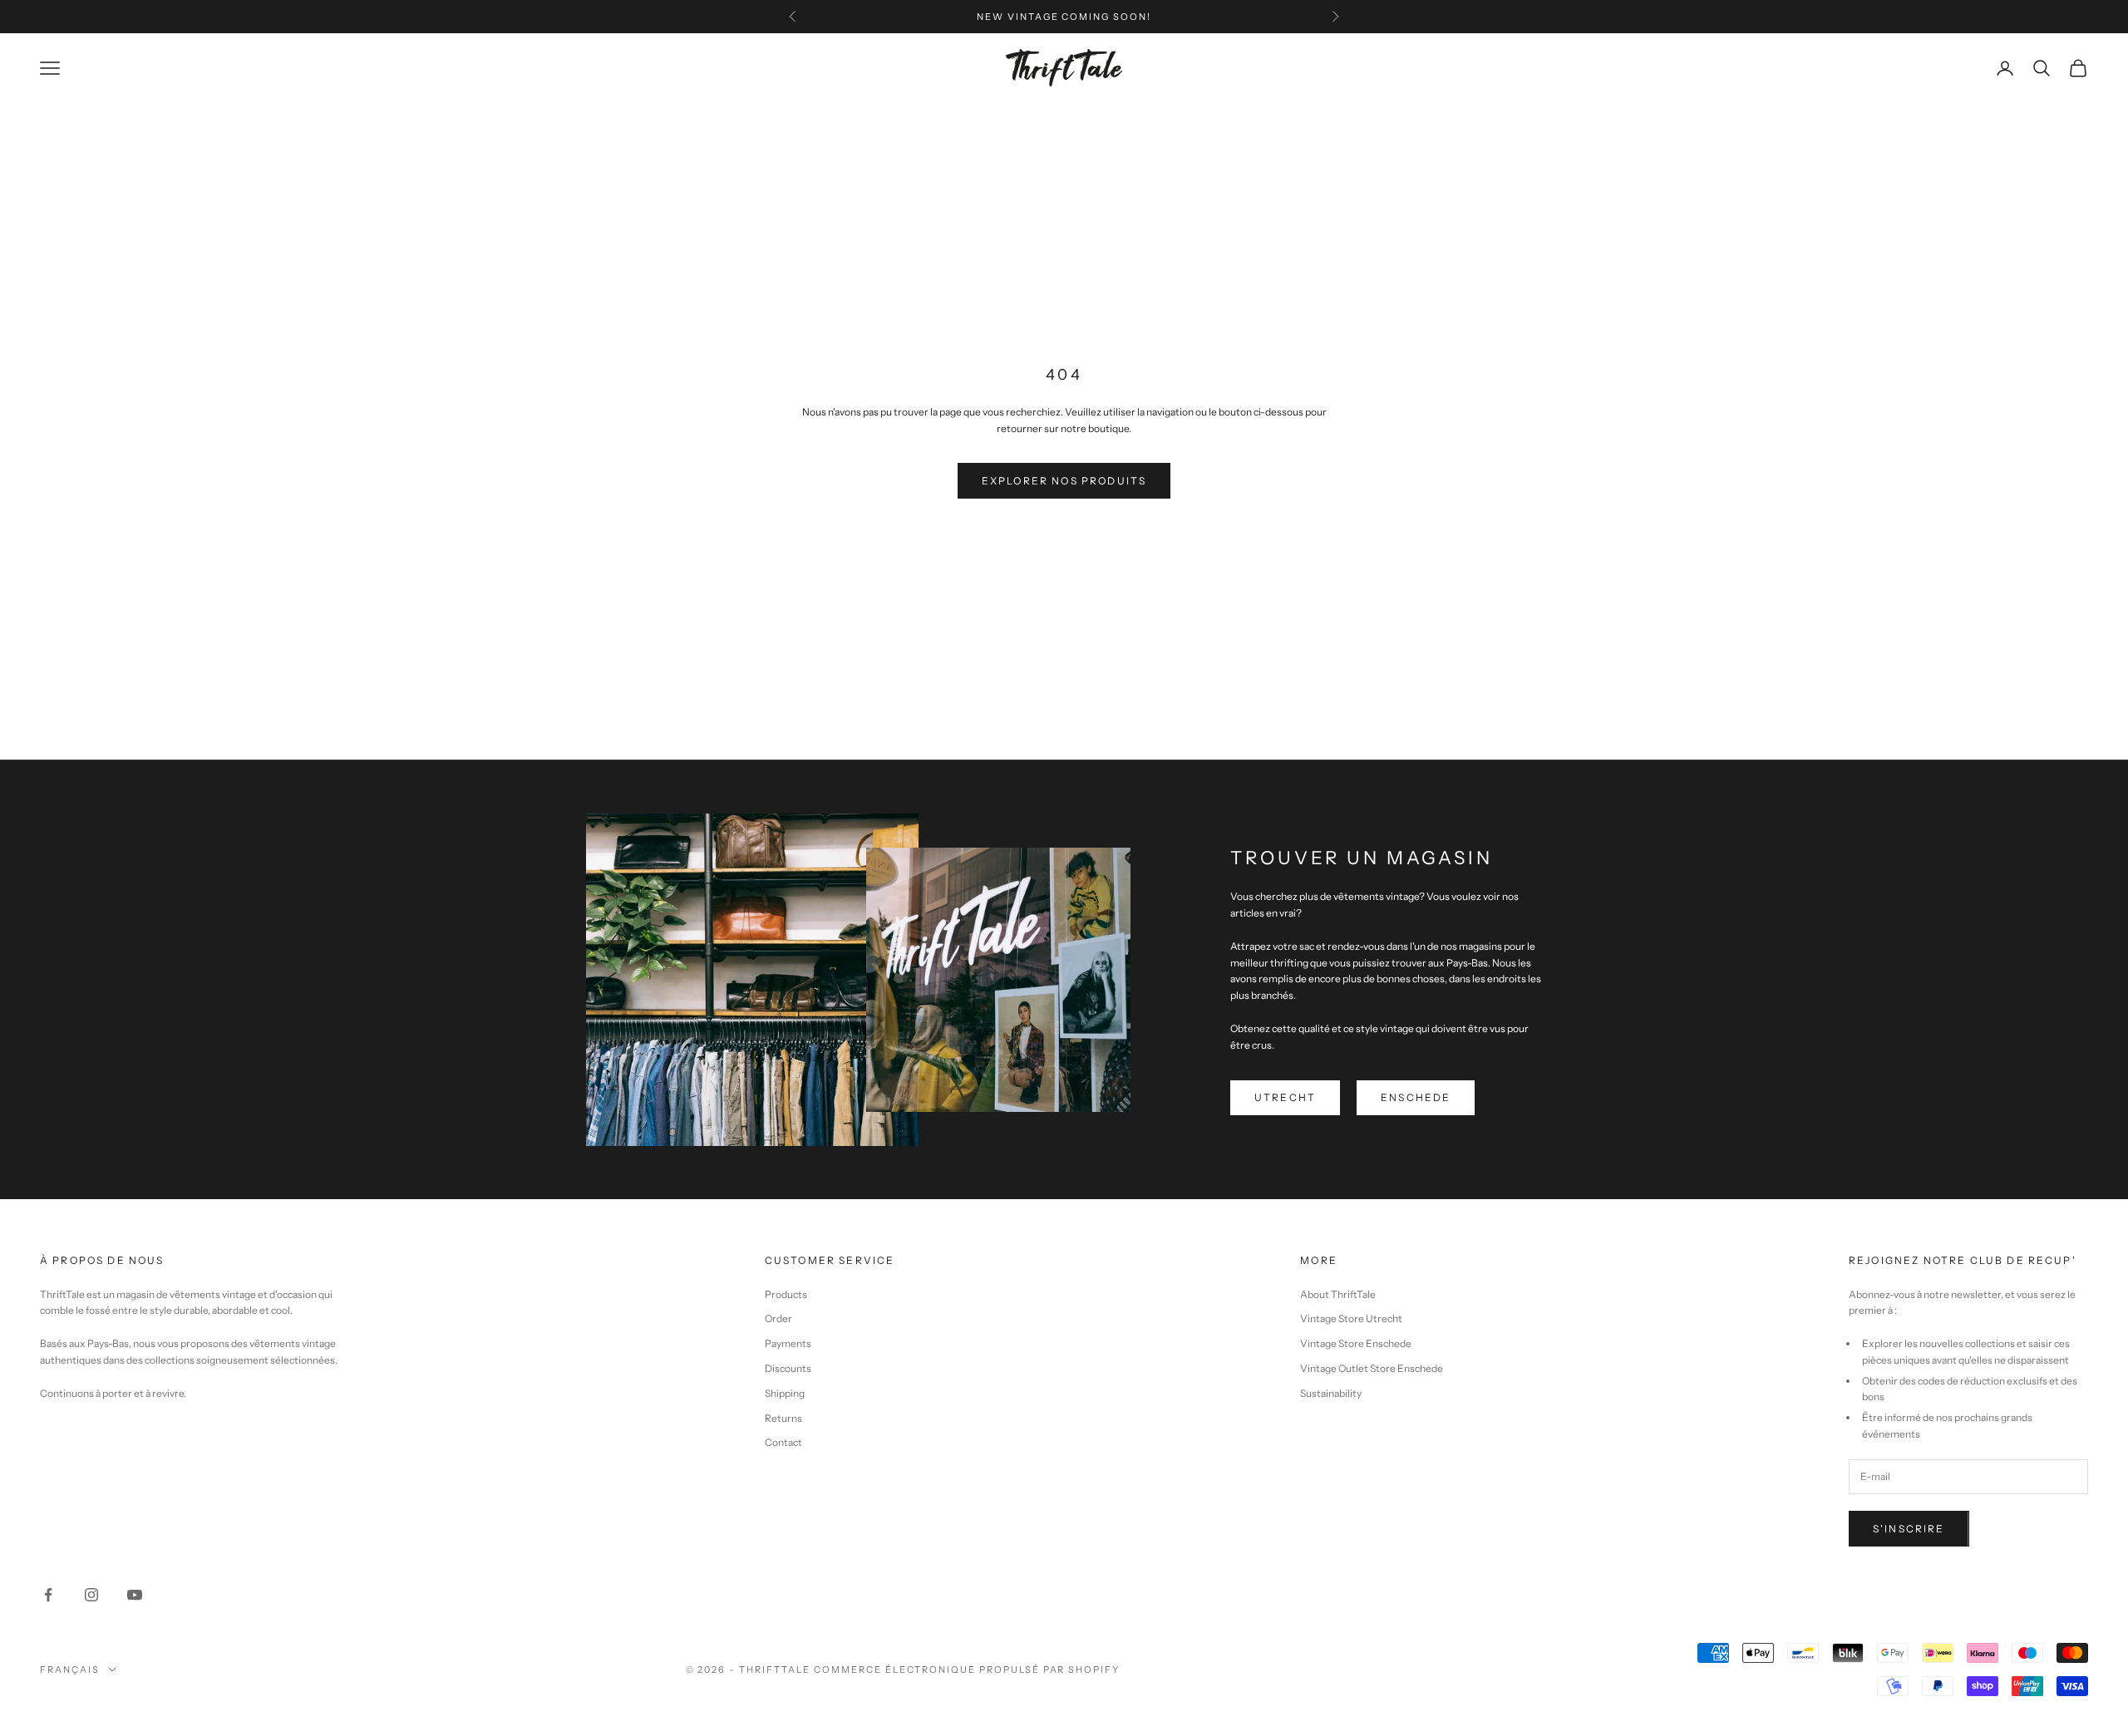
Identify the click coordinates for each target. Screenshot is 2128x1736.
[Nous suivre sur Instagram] (91, 1595)
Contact (783, 1442)
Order (778, 1318)
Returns (783, 1418)
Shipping (785, 1393)
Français (70, 1670)
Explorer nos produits (1064, 481)
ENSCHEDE (1416, 1097)
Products (786, 1294)
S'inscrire (1909, 1529)
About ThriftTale (1338, 1294)
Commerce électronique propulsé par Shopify (967, 1670)
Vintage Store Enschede (1356, 1343)
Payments (788, 1343)
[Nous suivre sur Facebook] (48, 1595)
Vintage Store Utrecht (1351, 1318)
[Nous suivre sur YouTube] (135, 1595)
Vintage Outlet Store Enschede (1372, 1368)
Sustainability (1331, 1393)
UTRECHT (1285, 1097)
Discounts (788, 1368)
